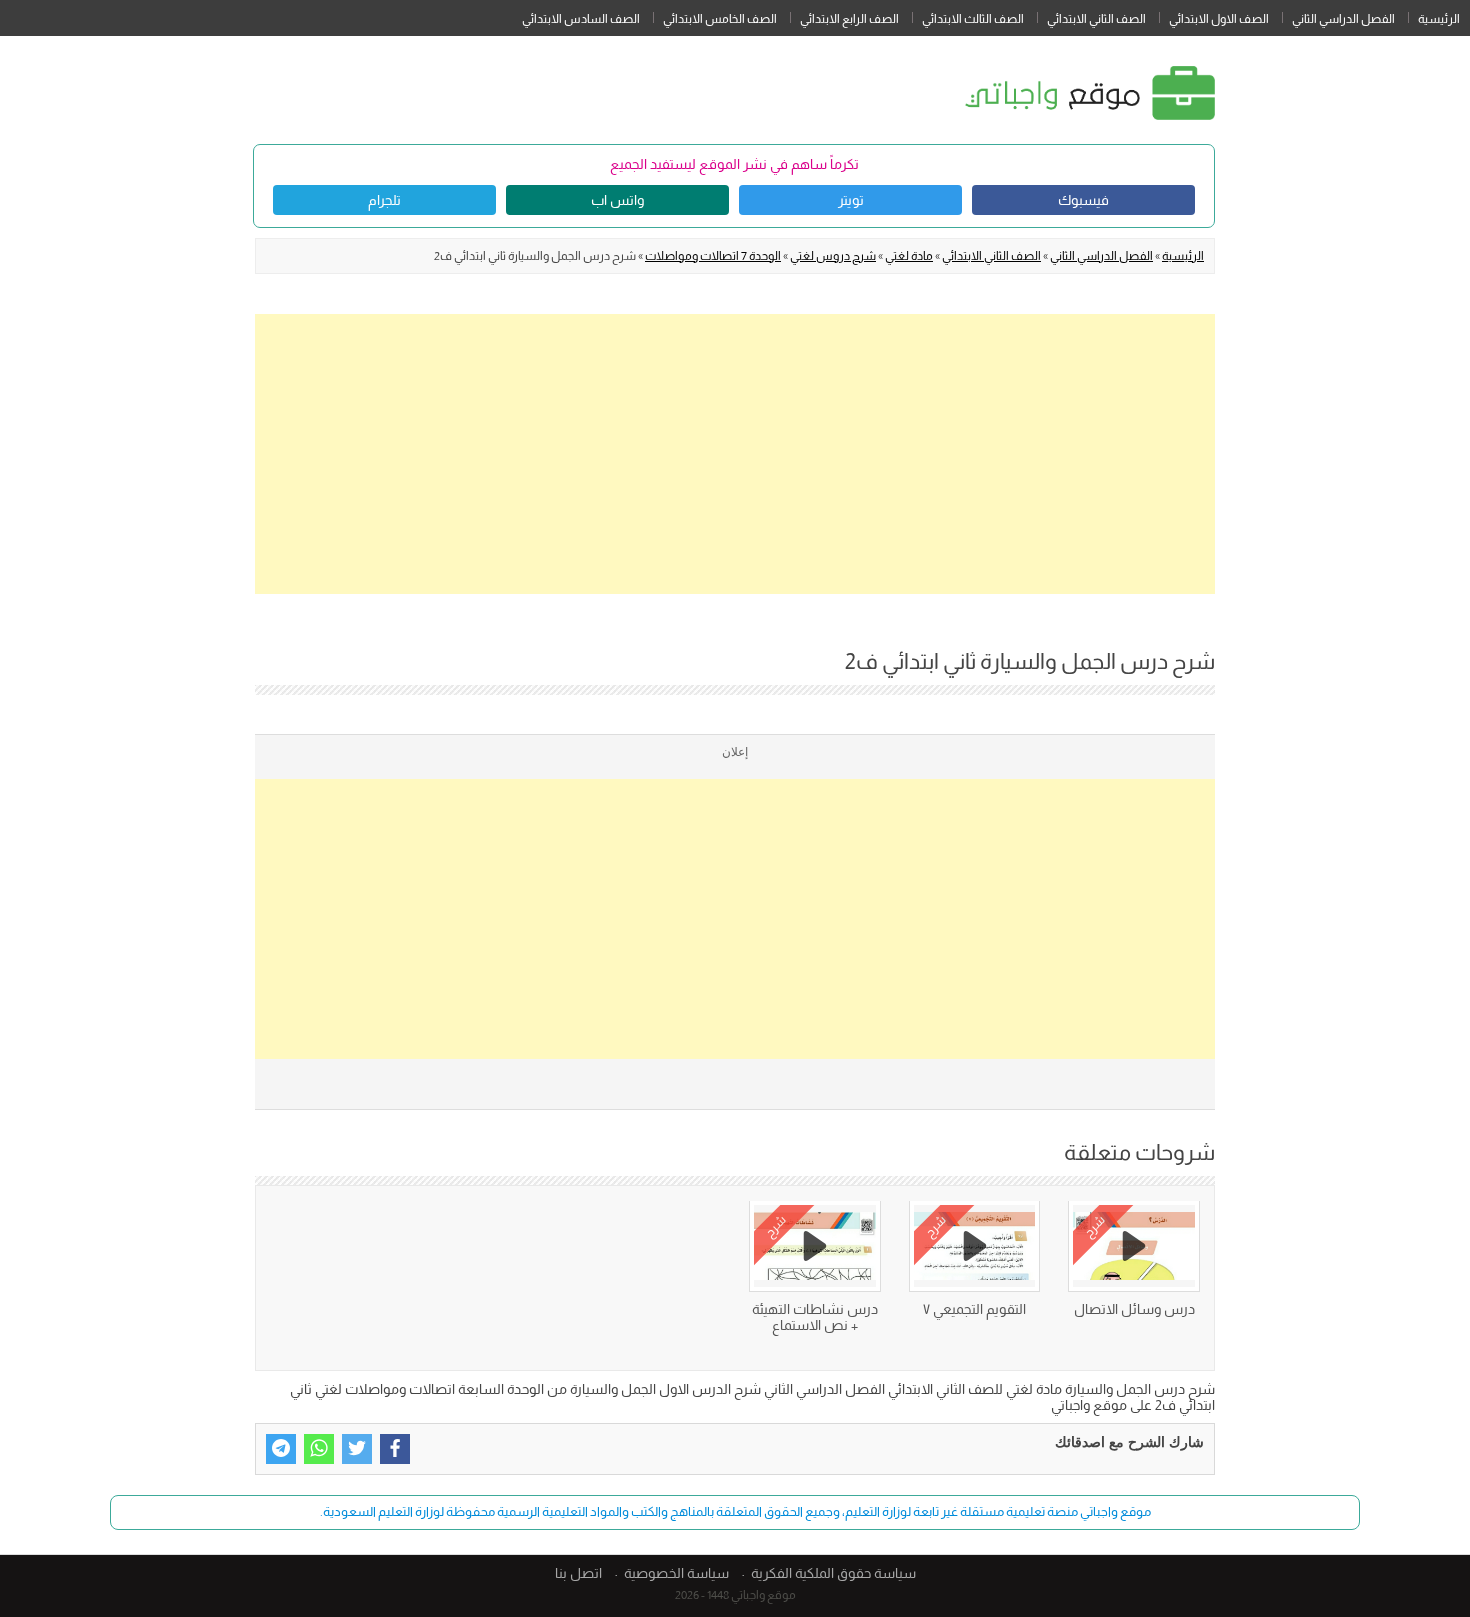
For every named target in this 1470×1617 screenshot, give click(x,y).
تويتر (851, 200)
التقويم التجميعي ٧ (974, 1309)
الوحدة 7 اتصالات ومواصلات (713, 256)
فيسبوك (1083, 200)
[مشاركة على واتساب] (319, 1449)
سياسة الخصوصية (676, 1573)
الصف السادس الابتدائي (581, 19)
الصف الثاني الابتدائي (1096, 19)
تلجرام (384, 200)
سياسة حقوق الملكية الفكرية (833, 1573)
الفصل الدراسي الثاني (1343, 19)
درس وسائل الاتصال (1134, 1309)
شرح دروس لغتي (833, 256)
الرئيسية (1439, 19)
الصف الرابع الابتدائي (849, 19)
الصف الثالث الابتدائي (973, 19)
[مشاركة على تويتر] (357, 1449)
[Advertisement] (735, 454)
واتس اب (617, 200)
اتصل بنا (578, 1573)
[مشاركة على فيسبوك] (395, 1449)
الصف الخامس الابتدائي (720, 19)
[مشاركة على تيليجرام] (281, 1449)
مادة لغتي (909, 256)
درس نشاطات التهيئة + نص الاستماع (815, 1317)
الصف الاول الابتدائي (1219, 19)
